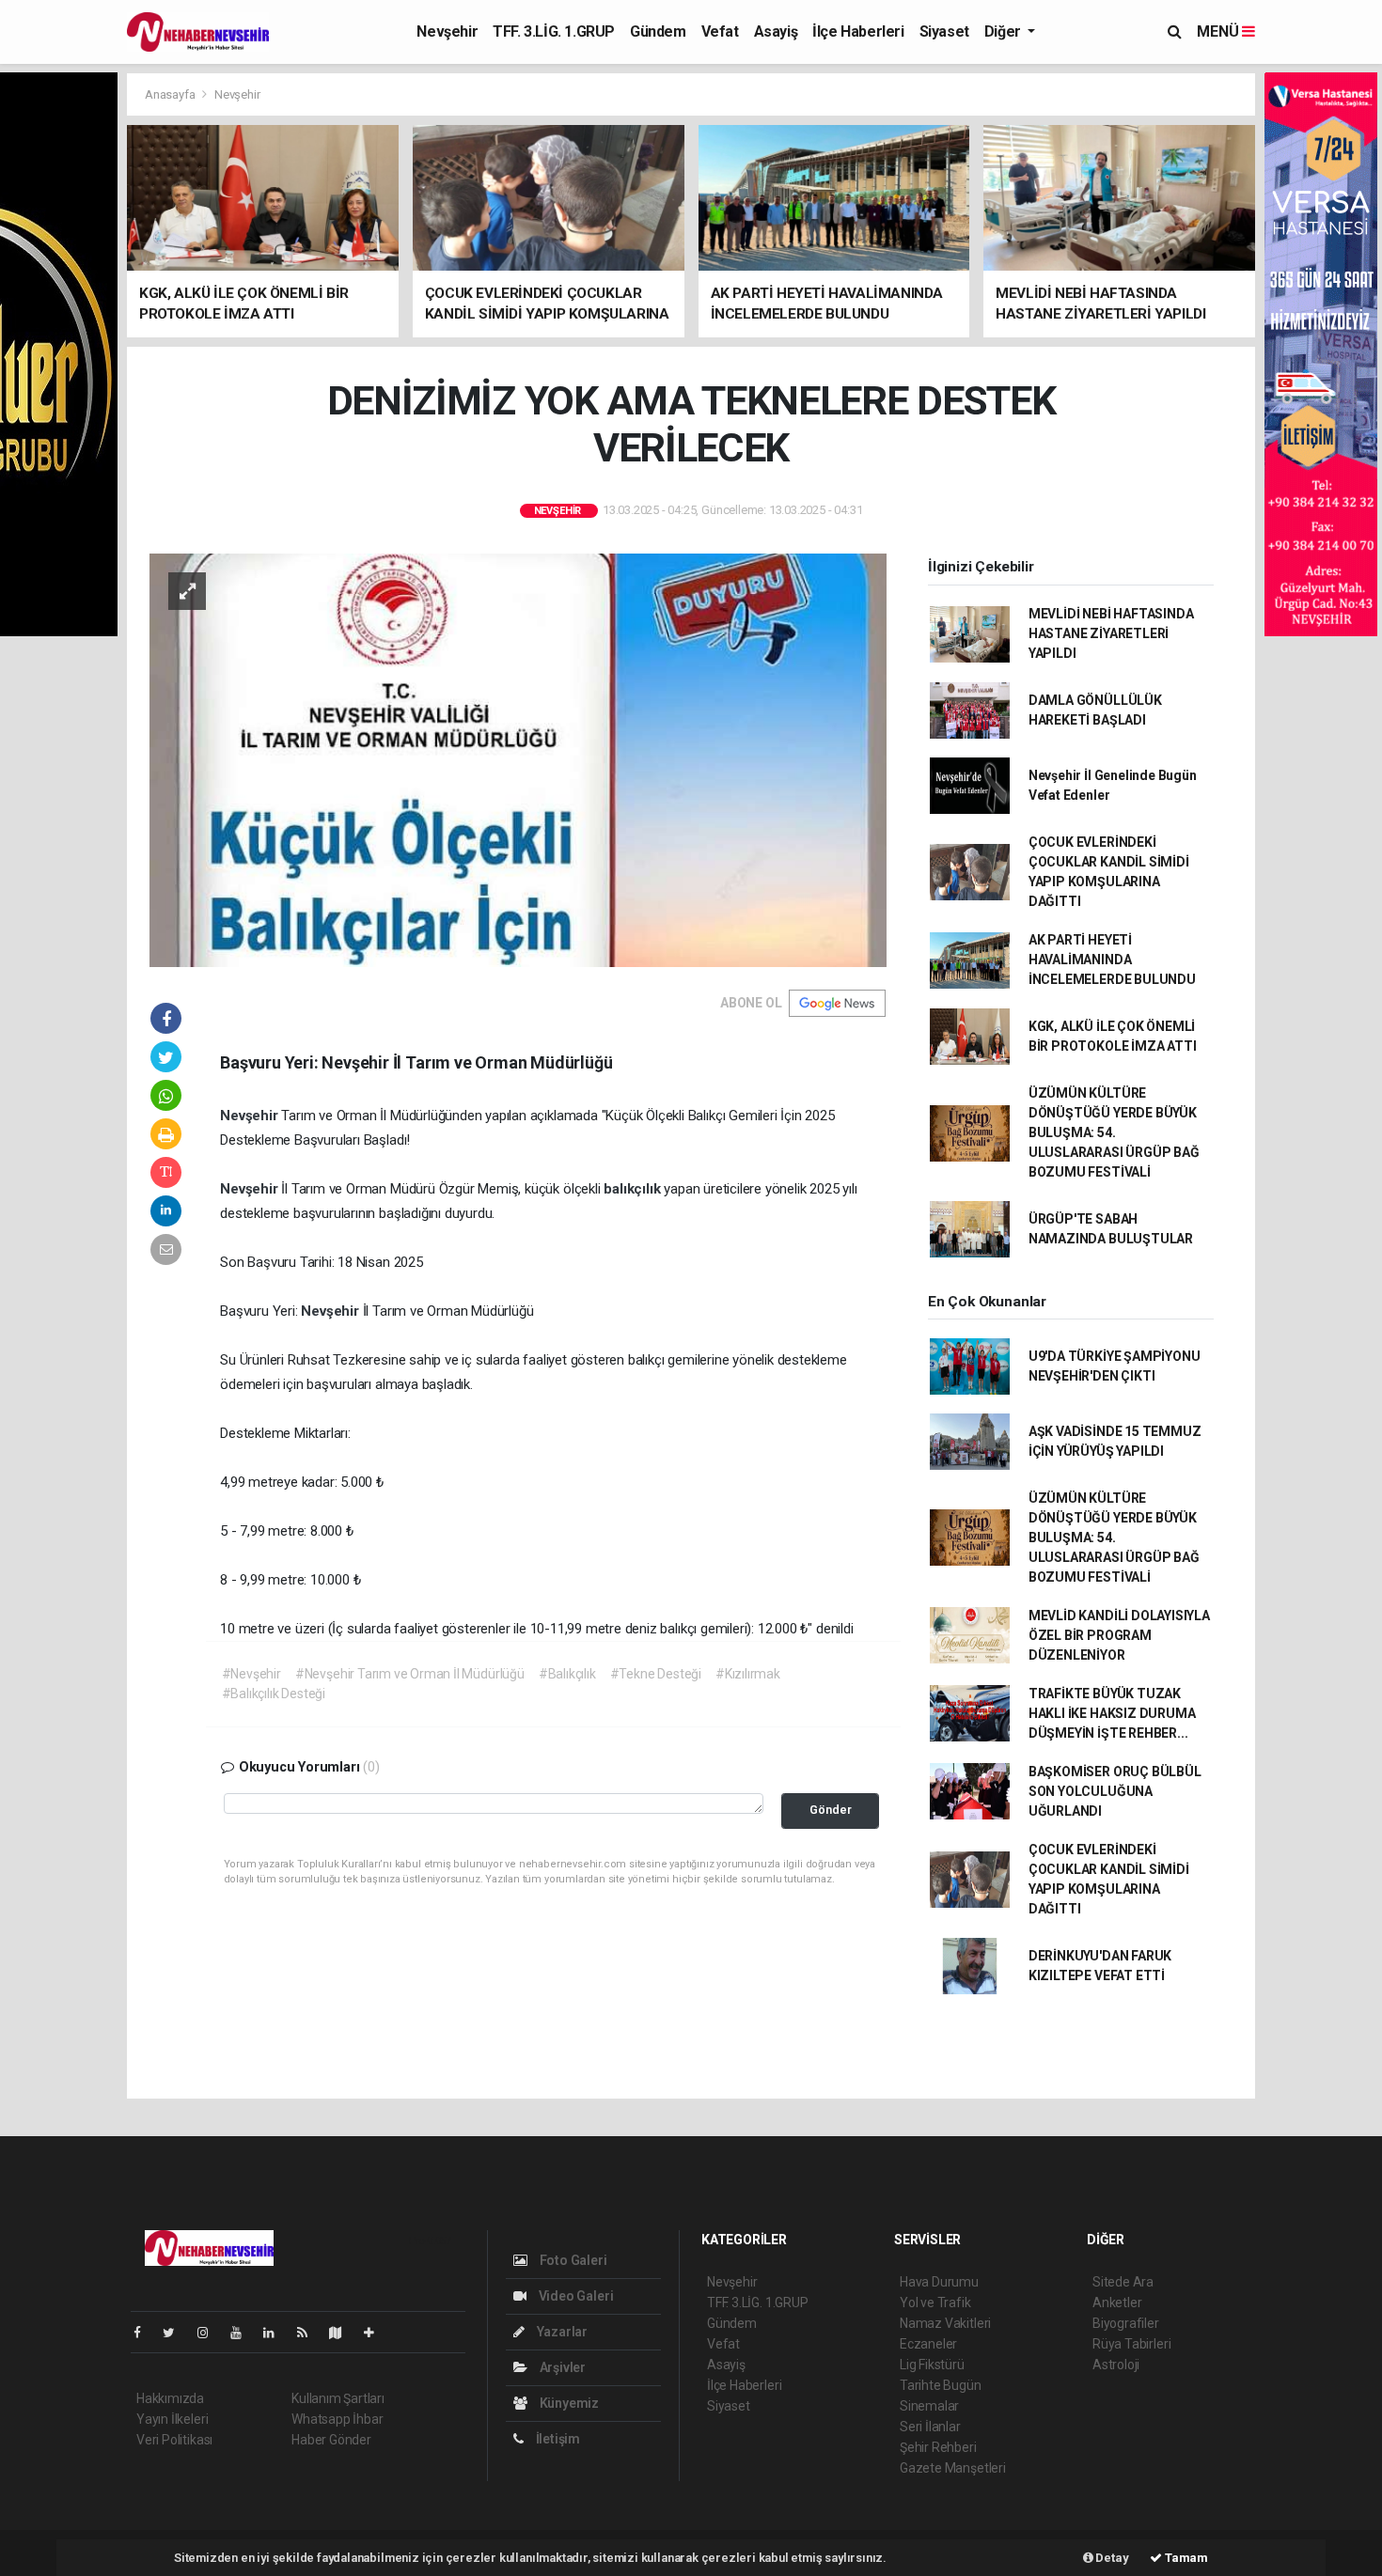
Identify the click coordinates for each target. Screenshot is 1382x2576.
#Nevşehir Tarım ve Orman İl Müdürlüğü (410, 1674)
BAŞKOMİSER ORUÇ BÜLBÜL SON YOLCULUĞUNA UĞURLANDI (1115, 1791)
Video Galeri (574, 2296)
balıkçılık (634, 1189)
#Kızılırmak (748, 1674)
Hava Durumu (939, 2282)
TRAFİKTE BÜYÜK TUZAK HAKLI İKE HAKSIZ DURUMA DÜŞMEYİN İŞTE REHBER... (1112, 1713)
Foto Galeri (572, 2260)
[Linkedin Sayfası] (276, 2333)
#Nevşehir (251, 1674)
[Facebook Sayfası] (145, 2333)
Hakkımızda (170, 2398)
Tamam (1185, 2558)
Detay (1111, 2558)
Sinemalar (929, 2406)
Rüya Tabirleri (1131, 2344)
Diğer (1005, 31)
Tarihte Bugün (941, 2385)
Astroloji (1116, 2365)
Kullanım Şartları (338, 2398)
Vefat (720, 31)
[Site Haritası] (343, 2333)
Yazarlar (561, 2332)
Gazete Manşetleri (953, 2468)
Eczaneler (928, 2344)
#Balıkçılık (567, 1674)
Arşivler (561, 2367)
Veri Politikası (174, 2440)
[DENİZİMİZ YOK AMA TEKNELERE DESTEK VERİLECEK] (518, 758)
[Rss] (310, 2333)
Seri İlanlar (930, 2427)
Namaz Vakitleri (945, 2323)
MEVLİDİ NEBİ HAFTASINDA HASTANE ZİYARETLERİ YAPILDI (1111, 633)
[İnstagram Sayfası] (211, 2333)
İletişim (557, 2439)
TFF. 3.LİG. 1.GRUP (554, 31)
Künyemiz (568, 2403)
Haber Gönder (331, 2440)
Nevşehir (447, 31)
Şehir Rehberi (938, 2447)
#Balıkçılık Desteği (274, 1694)
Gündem (658, 31)
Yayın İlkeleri (172, 2419)
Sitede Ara (1123, 2282)
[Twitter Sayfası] (176, 2333)
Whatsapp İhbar (337, 2419)
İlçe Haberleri (858, 31)
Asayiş (776, 31)
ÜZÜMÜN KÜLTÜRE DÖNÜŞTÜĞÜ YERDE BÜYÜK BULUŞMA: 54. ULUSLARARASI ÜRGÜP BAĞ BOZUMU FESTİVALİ (1114, 1132)
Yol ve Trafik (935, 2303)
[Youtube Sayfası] (243, 2333)
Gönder (831, 1810)
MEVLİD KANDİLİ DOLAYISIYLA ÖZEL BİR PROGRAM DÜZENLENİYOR (1119, 1635)
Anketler (1117, 2303)
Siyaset (944, 31)
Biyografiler (1126, 2323)
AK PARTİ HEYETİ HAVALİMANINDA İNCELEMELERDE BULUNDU (1112, 960)
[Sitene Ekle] (377, 2333)
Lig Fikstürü (932, 2365)
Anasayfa (171, 94)
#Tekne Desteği (656, 1674)
